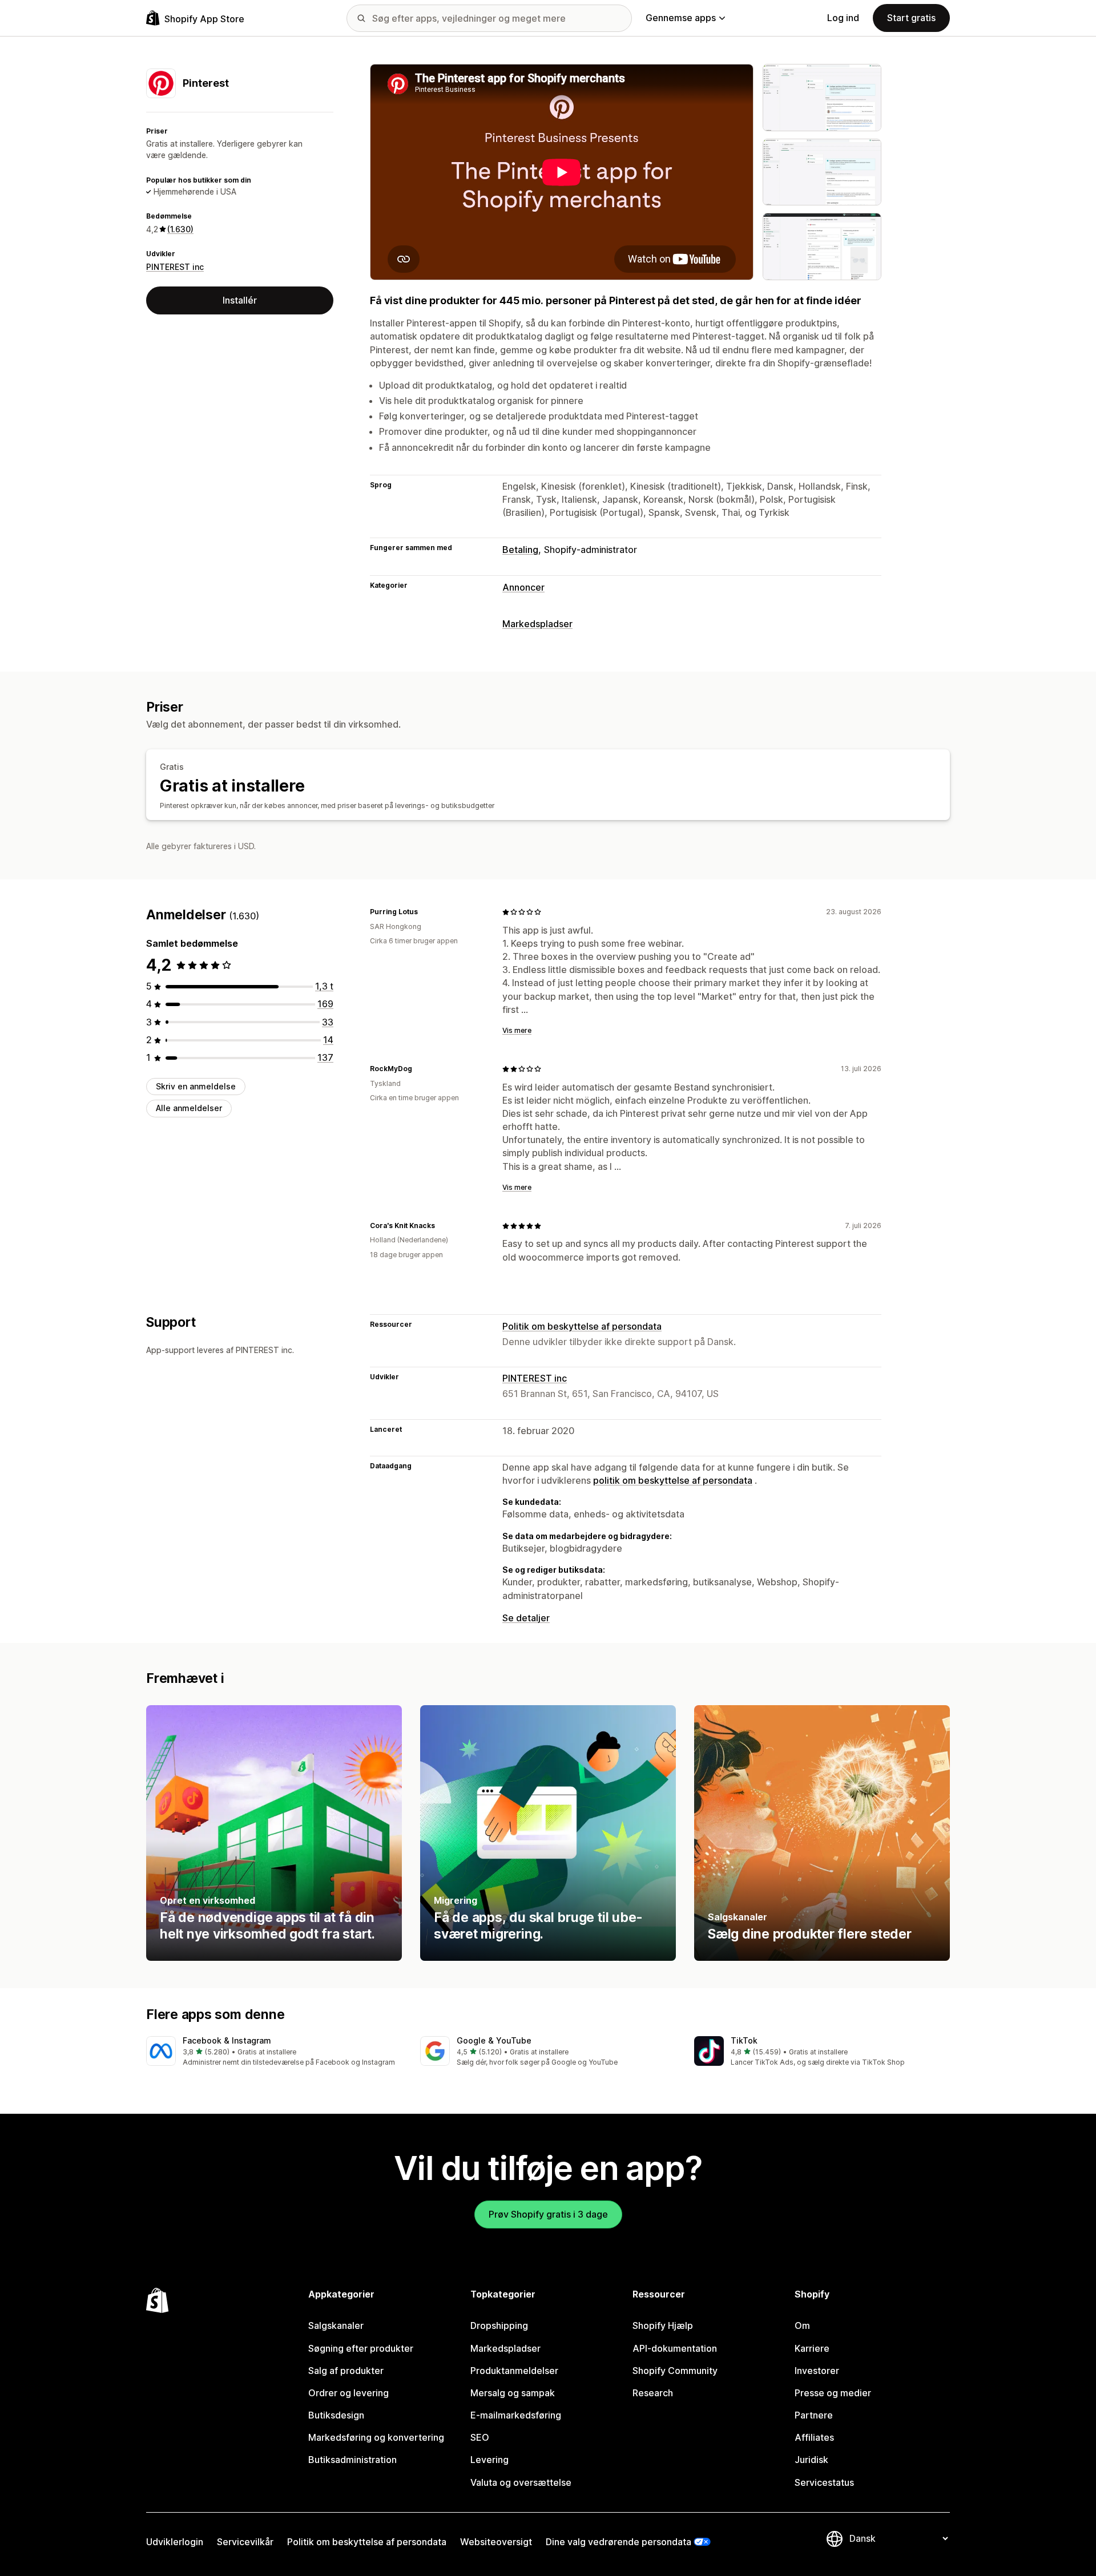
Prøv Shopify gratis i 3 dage (548, 2214)
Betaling (520, 550)
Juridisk (811, 2460)
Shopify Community (675, 2371)
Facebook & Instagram (227, 2040)
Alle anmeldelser (189, 1109)
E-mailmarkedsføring (516, 2415)
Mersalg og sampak (513, 2393)
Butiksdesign (336, 2415)
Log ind (843, 18)
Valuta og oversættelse (521, 2482)
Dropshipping (499, 2325)
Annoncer (523, 587)
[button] (274, 2052)
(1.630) (180, 229)
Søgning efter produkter (361, 2348)
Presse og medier (833, 2393)
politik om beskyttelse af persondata (673, 1480)
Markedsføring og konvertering (376, 2437)
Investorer (817, 2371)
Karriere (812, 2348)
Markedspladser (537, 624)
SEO (480, 2437)
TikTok (744, 2040)
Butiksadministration (352, 2460)
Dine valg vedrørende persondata (618, 2542)
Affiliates (814, 2437)
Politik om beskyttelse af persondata (582, 1326)
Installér (240, 300)
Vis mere (517, 1030)
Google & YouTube (494, 2040)
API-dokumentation (675, 2348)
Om (802, 2325)
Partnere (814, 2415)
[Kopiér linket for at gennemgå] (425, 912)
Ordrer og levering (348, 2393)
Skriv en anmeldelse (196, 1086)
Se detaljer (526, 1618)
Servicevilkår (245, 2542)
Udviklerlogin (175, 2542)
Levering (489, 2460)
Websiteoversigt (496, 2542)
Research (653, 2393)
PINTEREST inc (175, 267)
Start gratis (911, 18)
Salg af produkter (346, 2371)
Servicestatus (824, 2482)
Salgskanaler (336, 2325)
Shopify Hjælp (663, 2325)
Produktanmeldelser (514, 2371)
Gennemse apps (681, 18)
